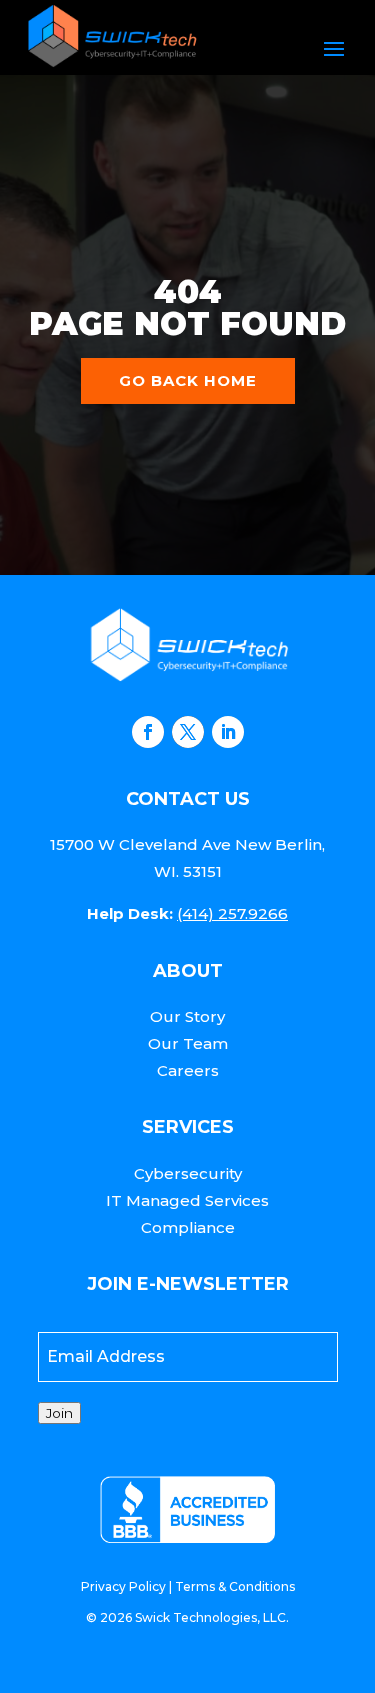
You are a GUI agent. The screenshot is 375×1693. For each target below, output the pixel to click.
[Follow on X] (188, 732)
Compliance (188, 1227)
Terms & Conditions (235, 1586)
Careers (188, 1070)
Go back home (188, 380)
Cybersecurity (188, 1173)
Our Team (188, 1043)
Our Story (187, 1016)
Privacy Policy (123, 1586)
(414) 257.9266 (232, 913)
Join (59, 1413)
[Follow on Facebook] (148, 732)
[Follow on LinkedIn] (228, 732)
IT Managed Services (187, 1200)
